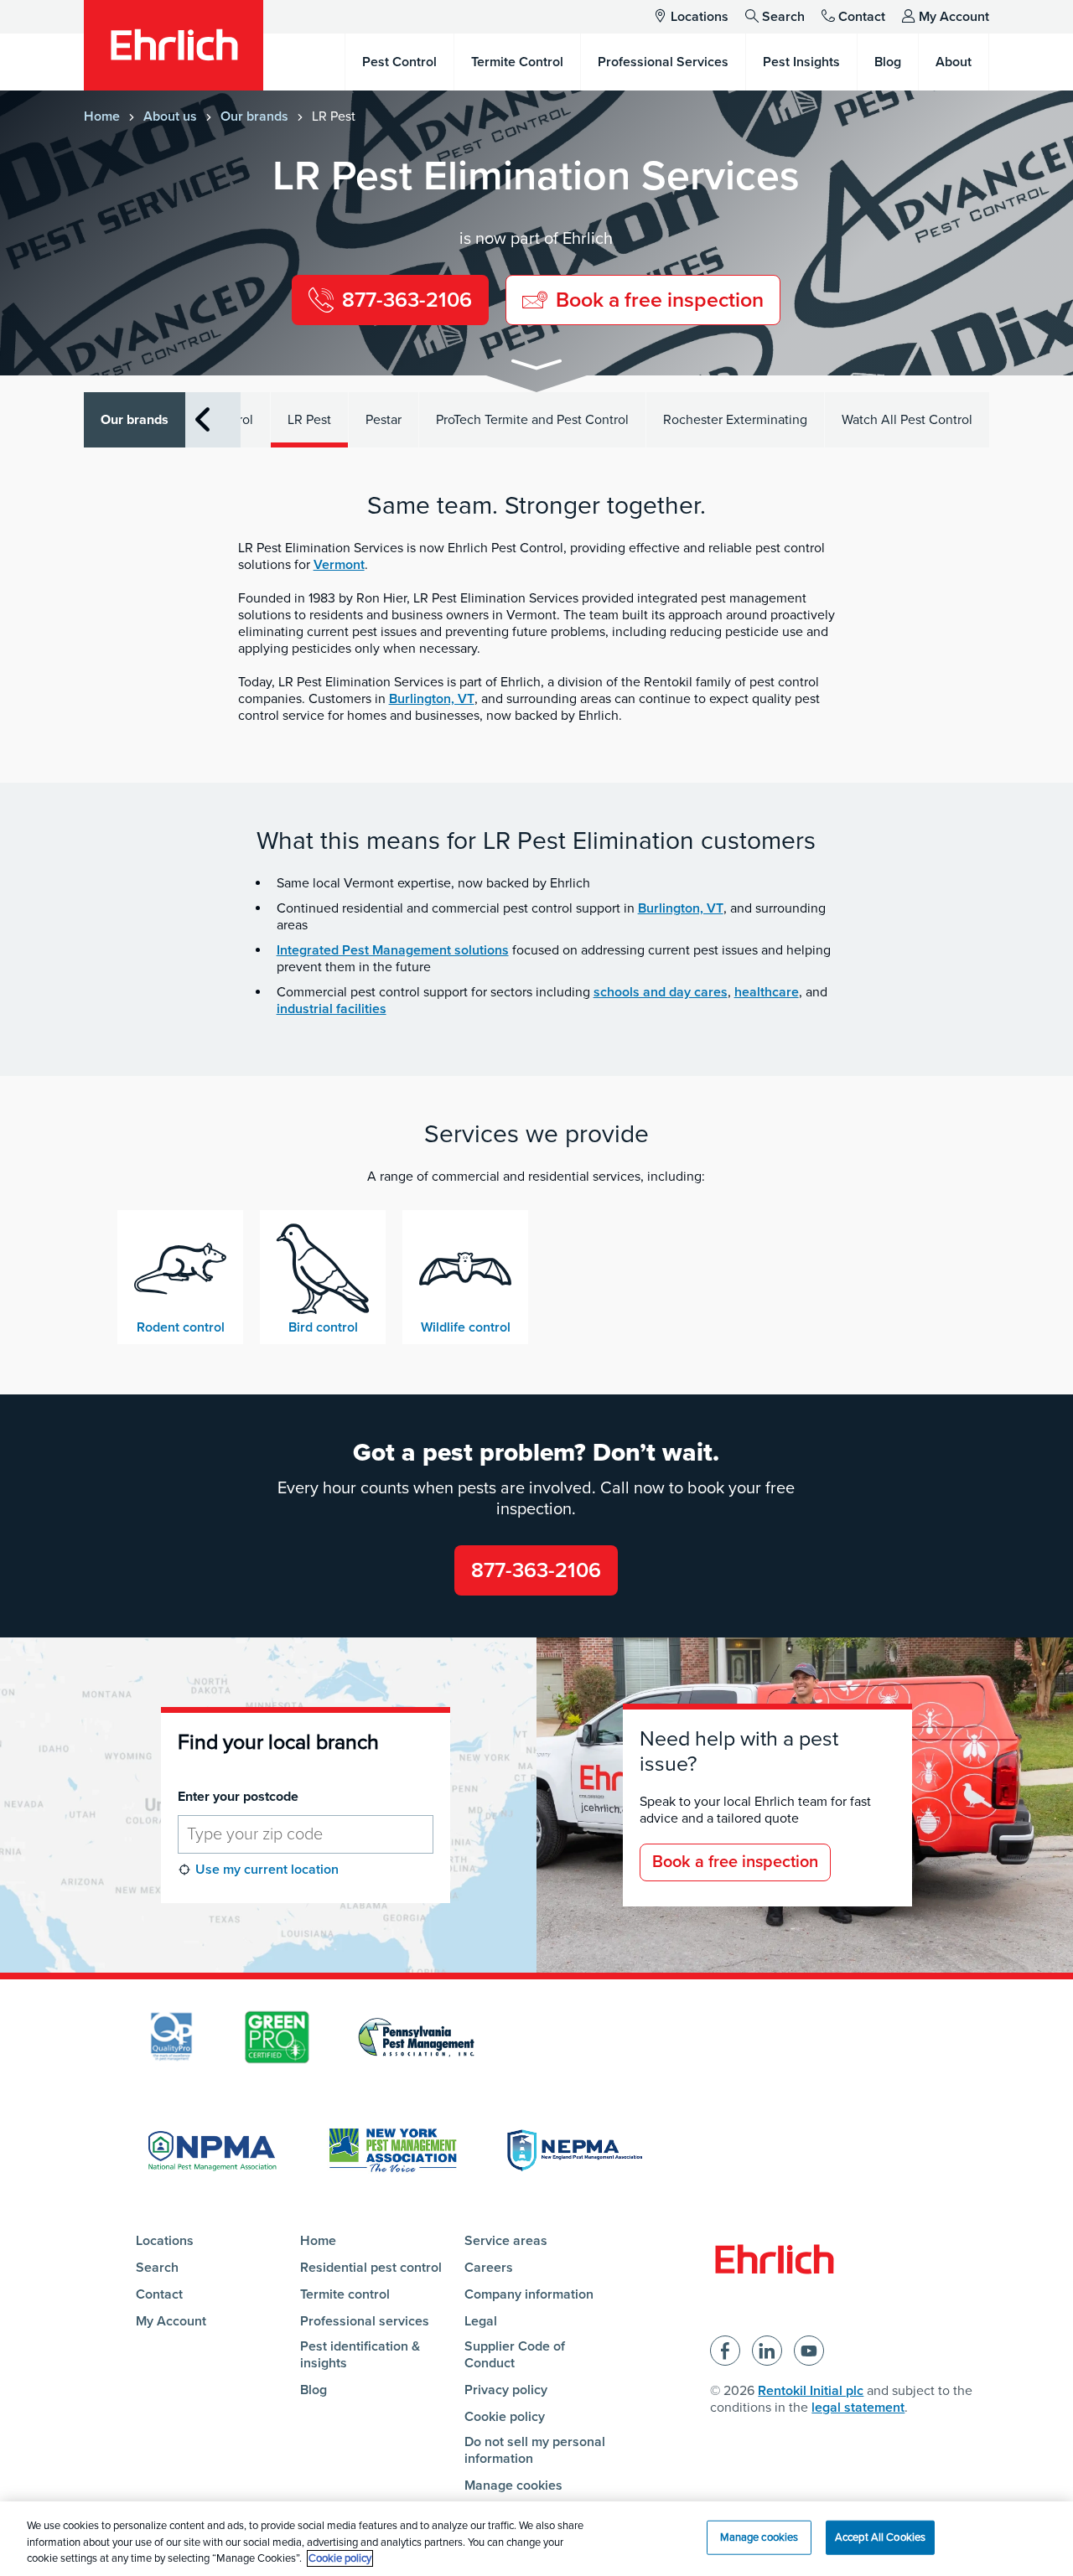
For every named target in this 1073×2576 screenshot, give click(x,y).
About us (170, 116)
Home (102, 116)
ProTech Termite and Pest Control (532, 420)
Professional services (365, 2321)
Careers (489, 2268)
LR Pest (309, 420)
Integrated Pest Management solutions (393, 950)
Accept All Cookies (880, 2537)
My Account (954, 17)
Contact (862, 17)
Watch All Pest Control (907, 420)
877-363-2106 (536, 1570)
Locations (700, 17)
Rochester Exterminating (735, 420)
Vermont (339, 565)
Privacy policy (506, 2390)
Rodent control (181, 1327)
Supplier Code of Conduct (515, 2355)
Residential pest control (371, 2268)
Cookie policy (505, 2417)
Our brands (254, 116)
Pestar (384, 420)
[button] (536, 367)
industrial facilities (332, 1009)
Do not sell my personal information (535, 2450)
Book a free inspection (735, 1862)
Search (783, 17)
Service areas (506, 2241)
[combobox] (306, 1834)
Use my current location (267, 1870)
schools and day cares (661, 992)
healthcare (767, 992)
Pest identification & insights (360, 2355)
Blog (314, 2390)
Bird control (323, 1327)
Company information (529, 2294)
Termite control (345, 2294)
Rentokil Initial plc (811, 2391)
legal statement (858, 2408)
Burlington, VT (432, 699)
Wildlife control (466, 1327)
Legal (481, 2321)
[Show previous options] (202, 419)
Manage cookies (513, 2485)
